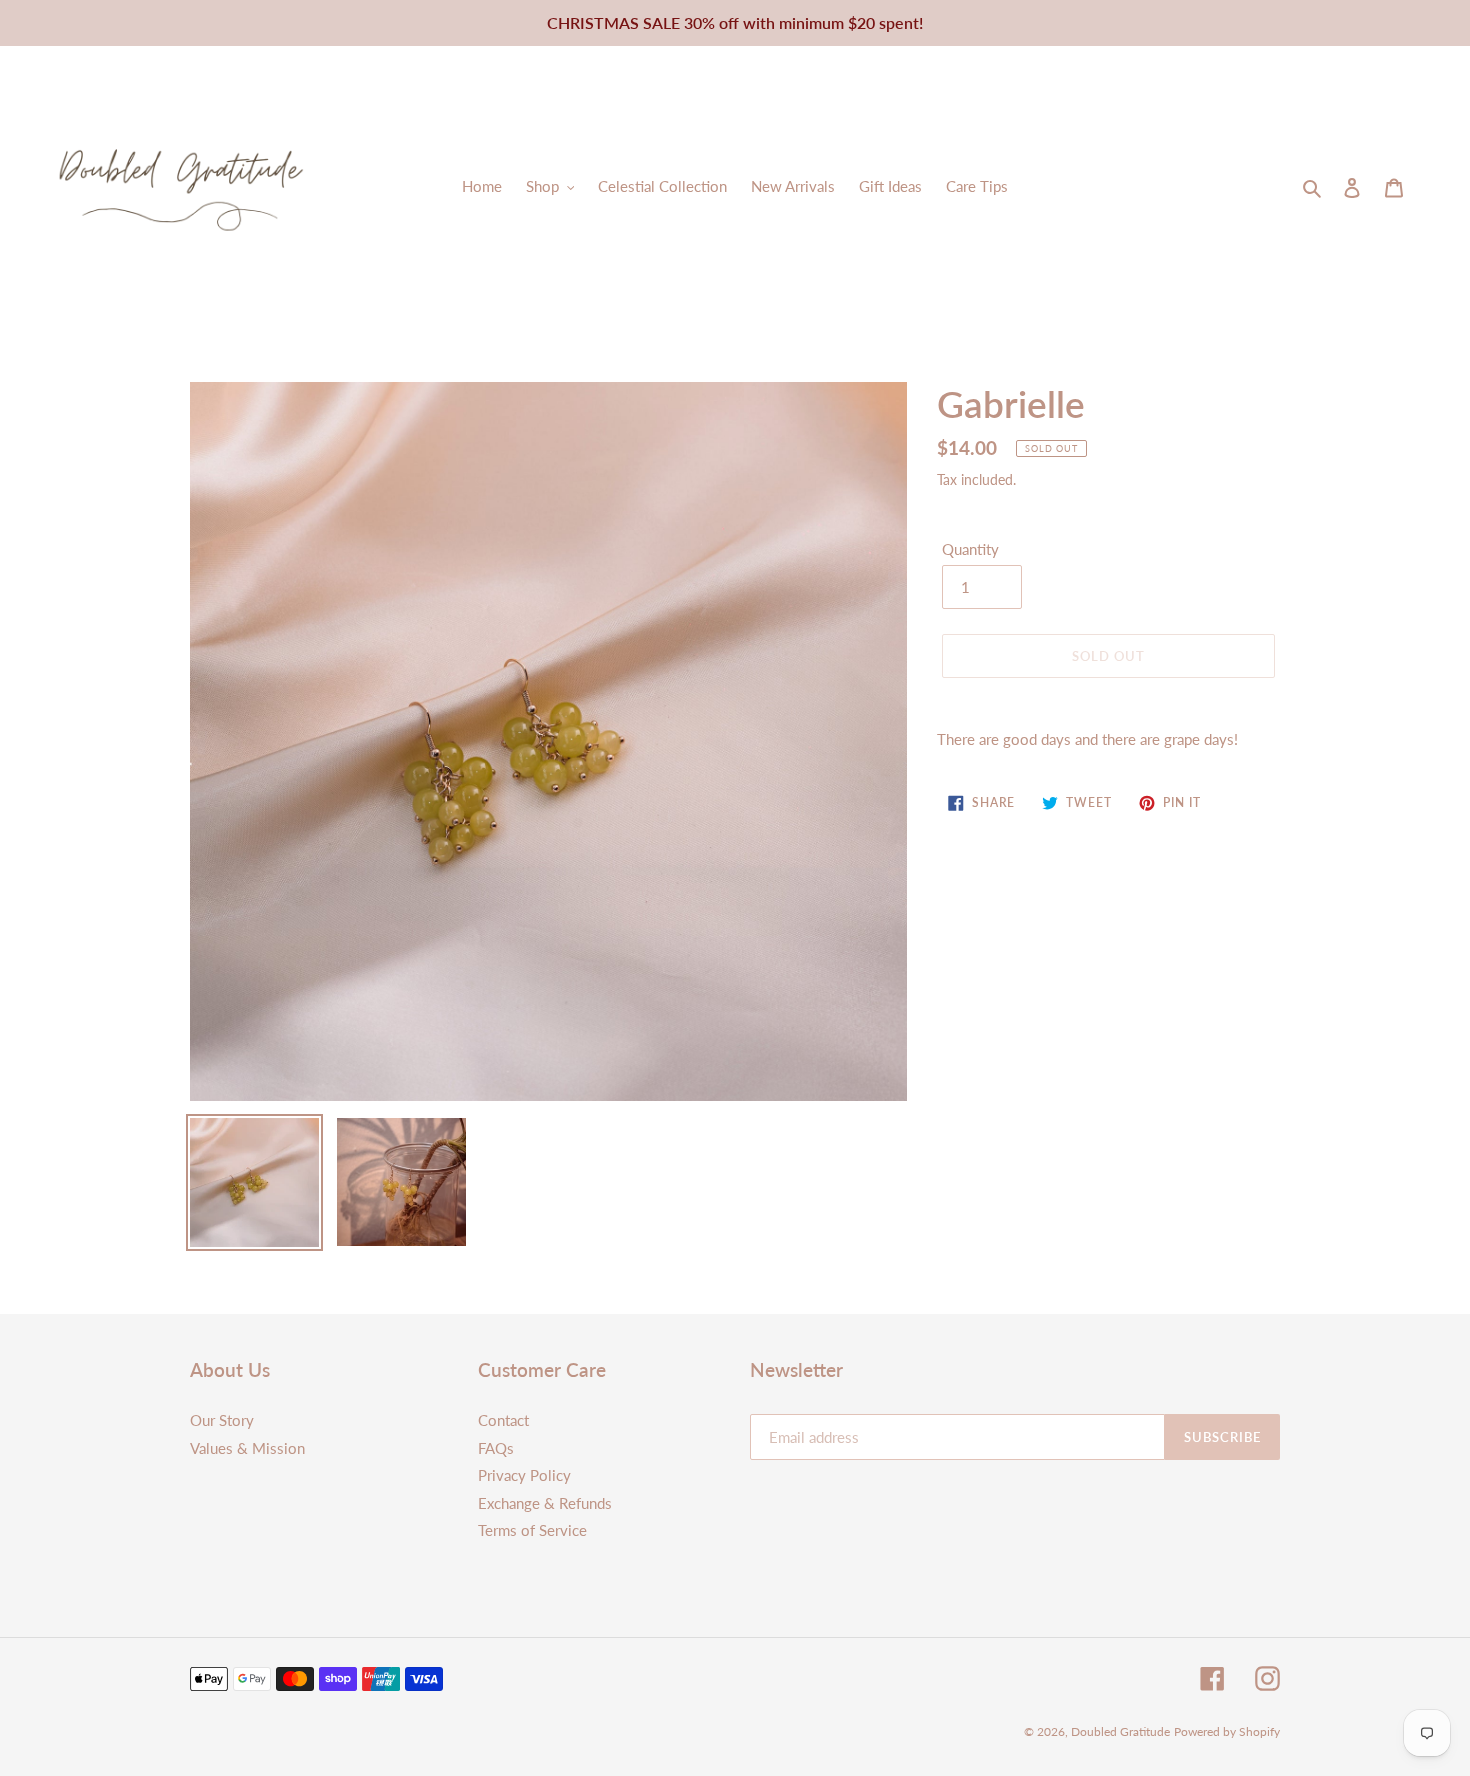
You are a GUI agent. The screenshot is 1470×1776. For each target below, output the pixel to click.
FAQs (496, 1448)
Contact (503, 1420)
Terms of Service (532, 1530)
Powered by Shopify (1227, 1731)
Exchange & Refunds (545, 1503)
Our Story (222, 1420)
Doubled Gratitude (1120, 1731)
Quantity (970, 549)
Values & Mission (247, 1448)
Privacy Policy (524, 1475)
